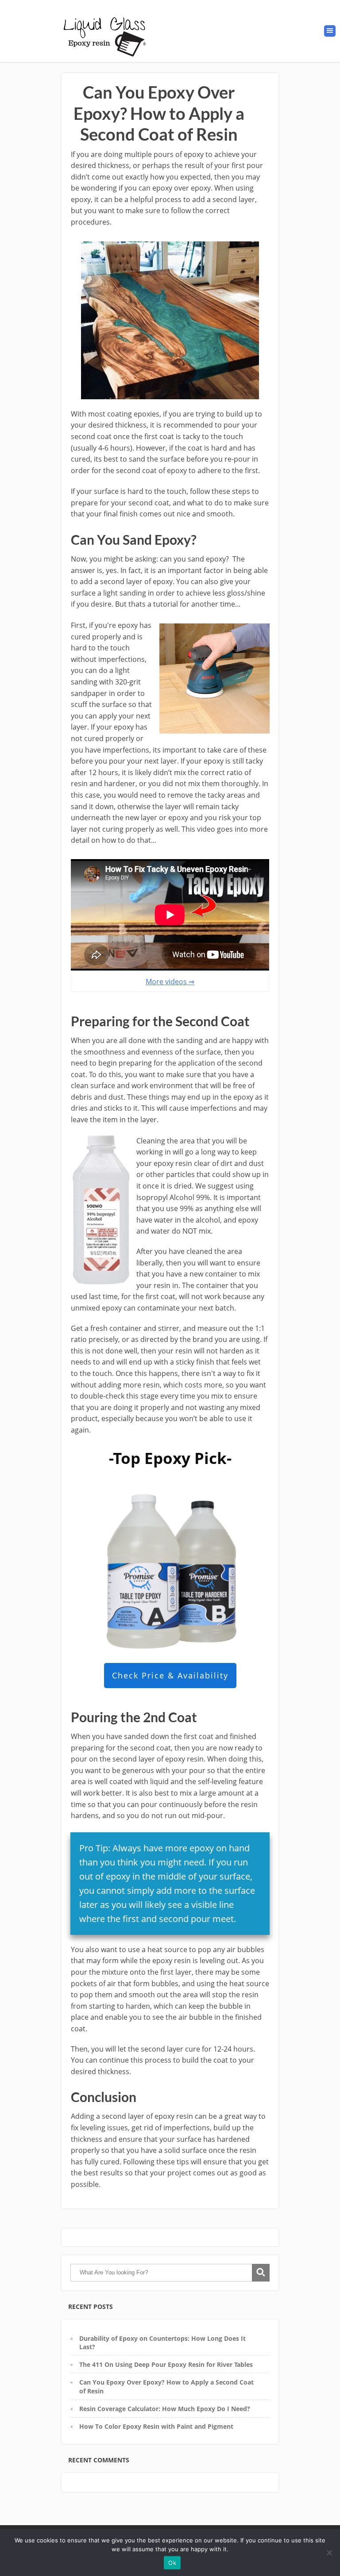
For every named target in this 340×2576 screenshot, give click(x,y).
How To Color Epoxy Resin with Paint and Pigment (156, 2426)
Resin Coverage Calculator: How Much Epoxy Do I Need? (165, 2409)
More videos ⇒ (170, 982)
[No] (329, 2553)
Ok (172, 2563)
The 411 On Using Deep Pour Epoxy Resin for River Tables (166, 2364)
